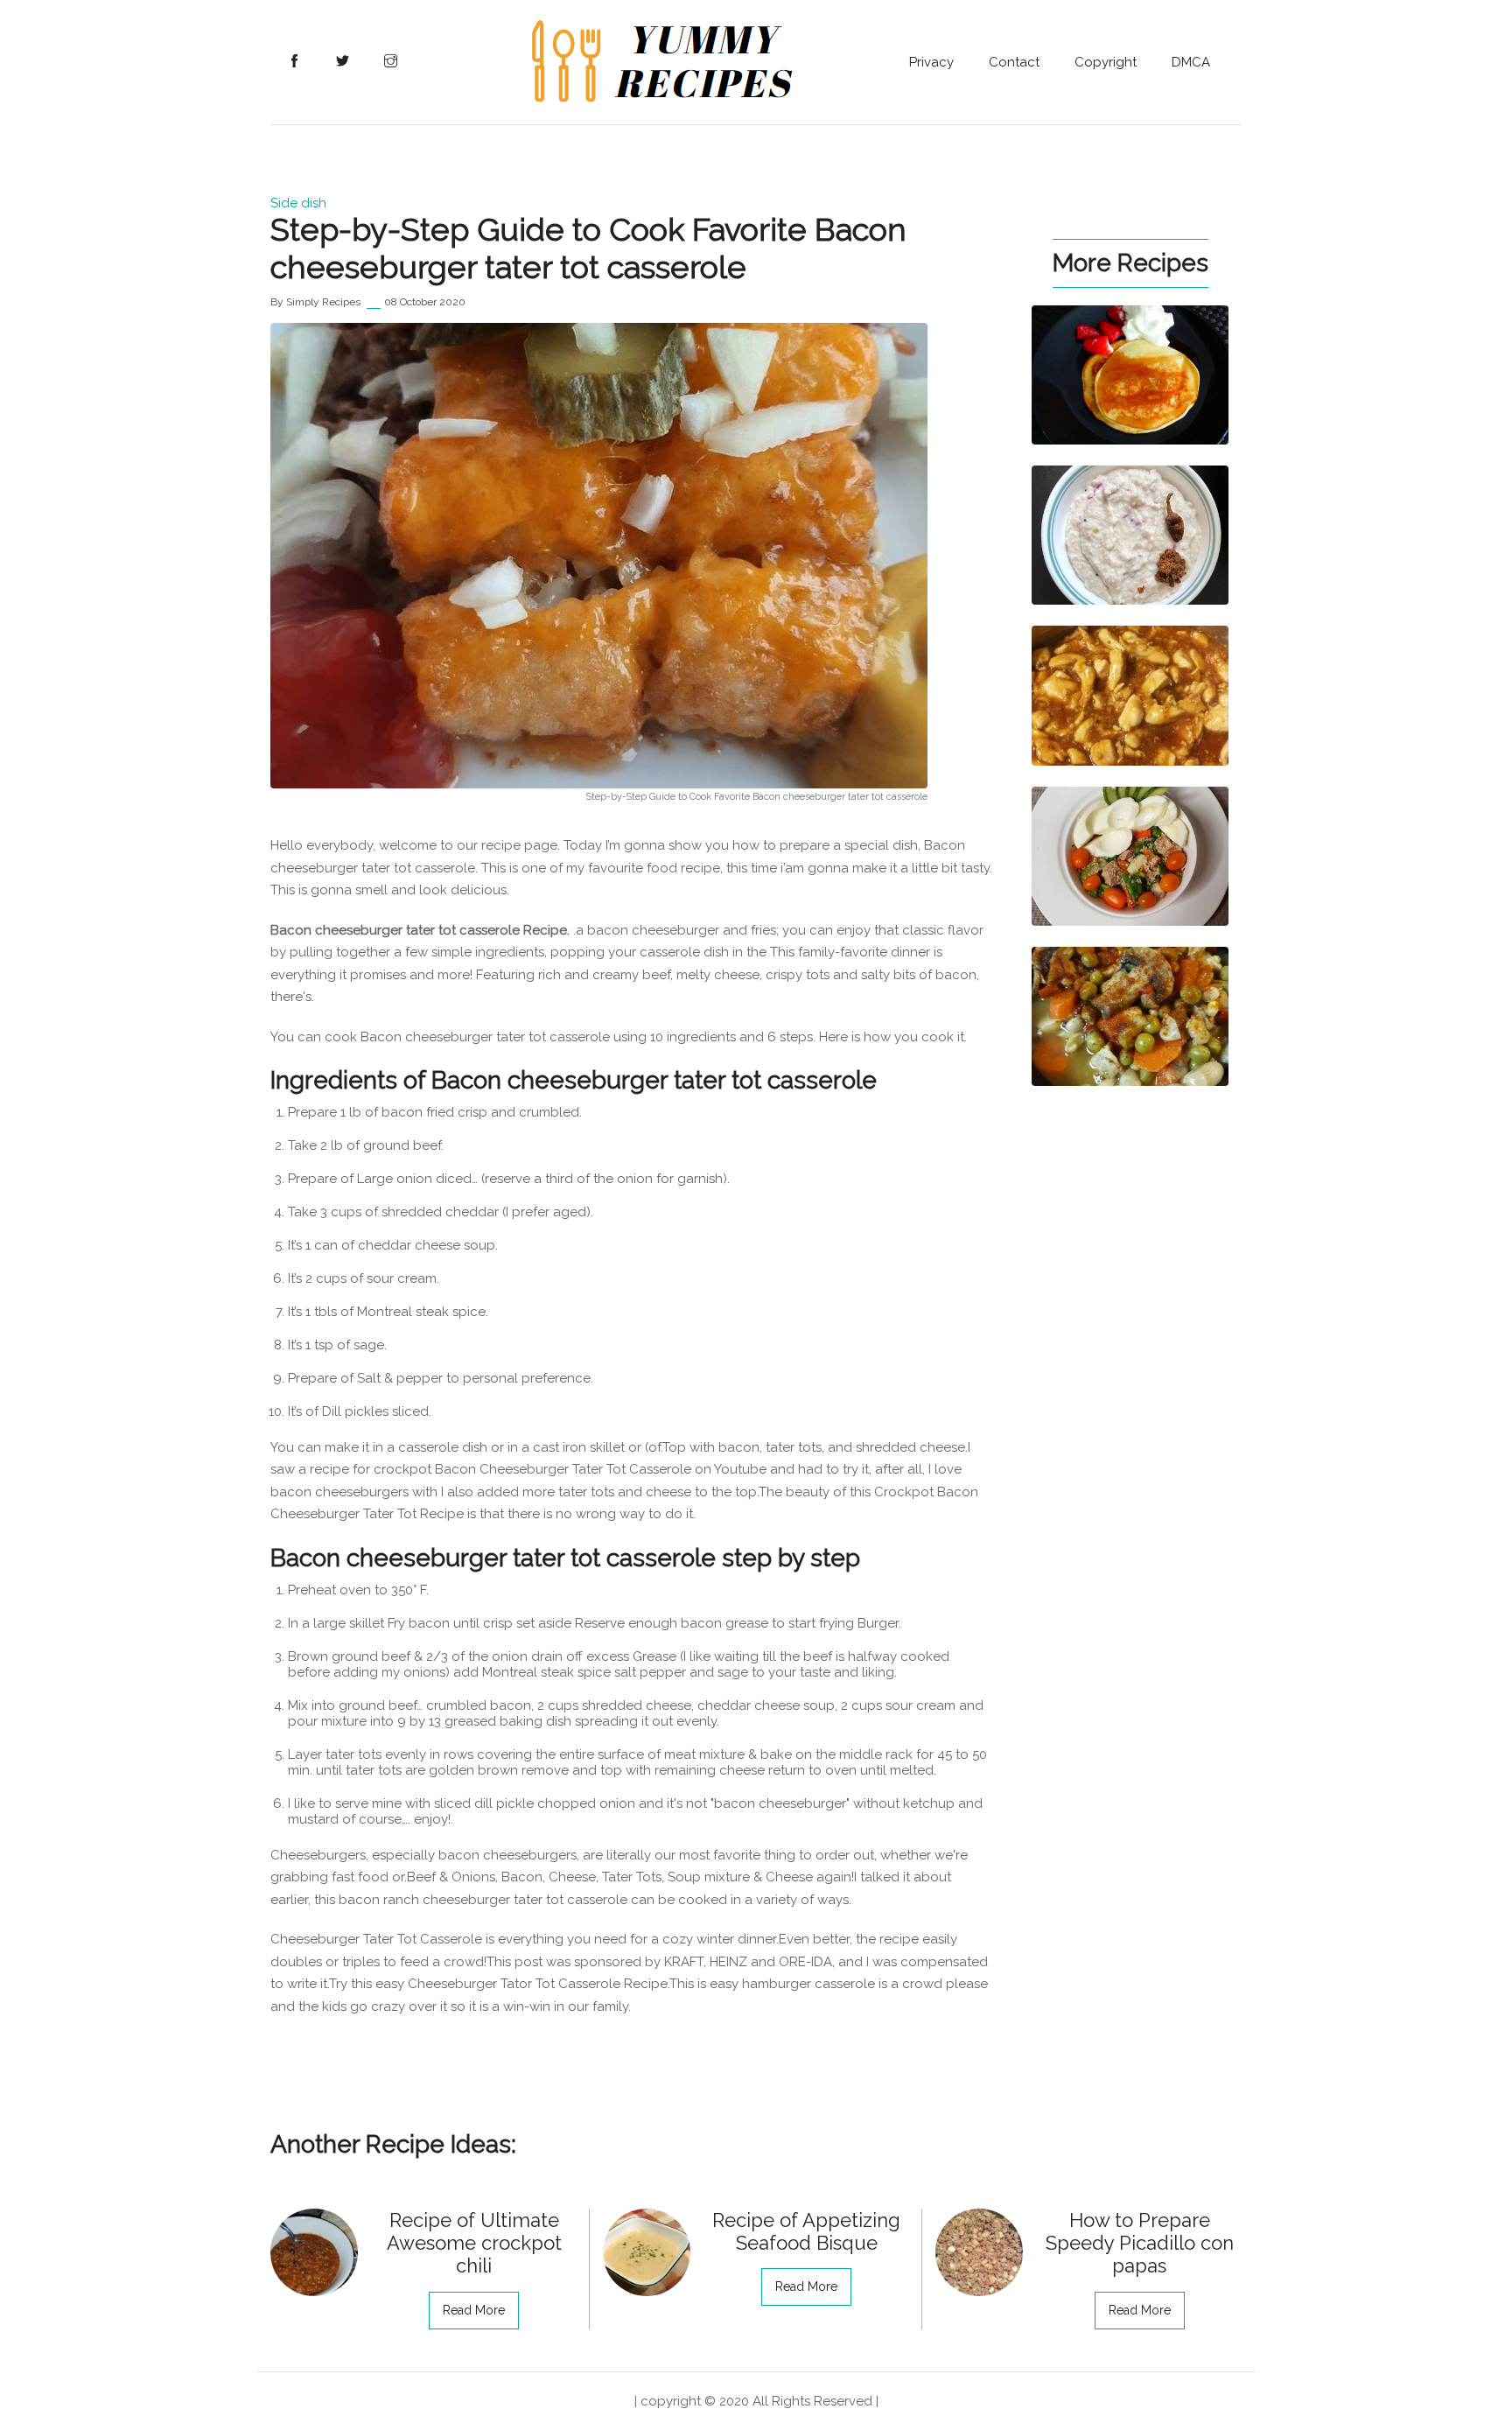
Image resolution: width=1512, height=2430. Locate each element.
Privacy (931, 62)
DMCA (1191, 62)
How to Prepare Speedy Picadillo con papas (1140, 2243)
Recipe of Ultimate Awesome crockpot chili (474, 2243)
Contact (1014, 62)
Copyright (1106, 62)
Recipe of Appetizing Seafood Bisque (806, 2231)
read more (474, 2310)
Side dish (298, 203)
